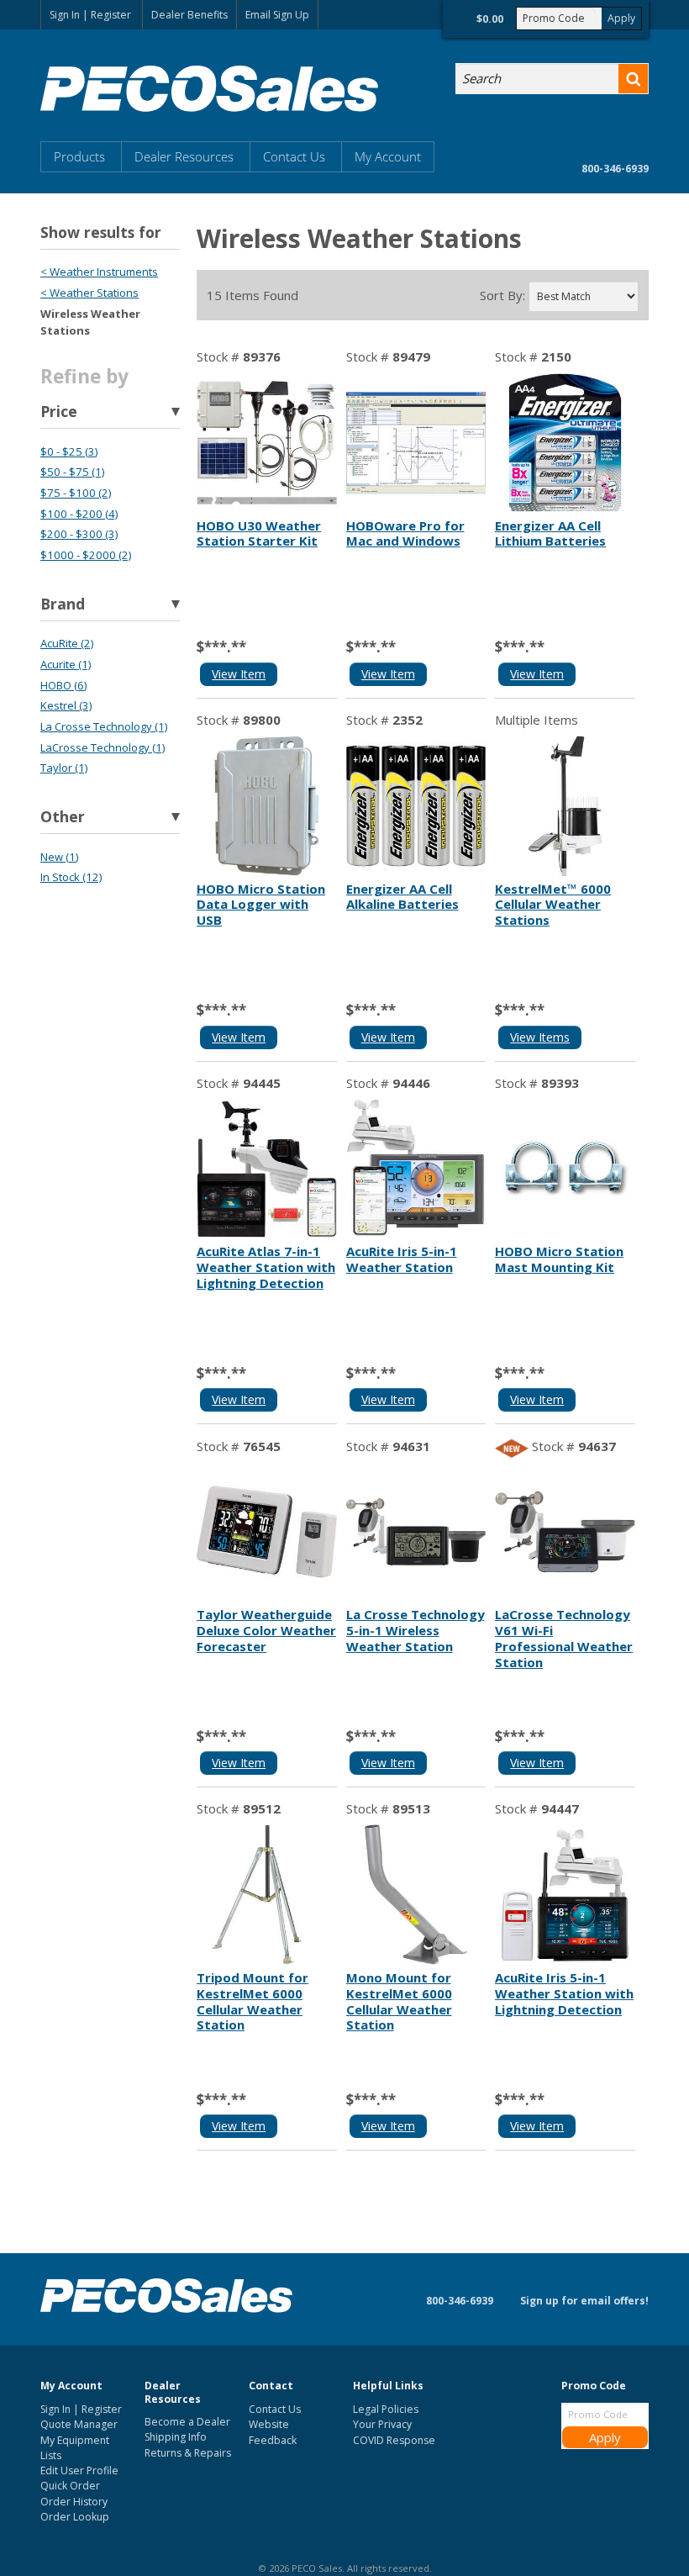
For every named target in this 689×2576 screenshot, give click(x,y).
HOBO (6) (63, 685)
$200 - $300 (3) (79, 534)
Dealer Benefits (189, 15)
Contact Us (294, 156)
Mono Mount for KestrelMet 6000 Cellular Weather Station (399, 2001)
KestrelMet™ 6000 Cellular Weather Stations (553, 905)
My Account (388, 156)
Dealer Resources (184, 156)
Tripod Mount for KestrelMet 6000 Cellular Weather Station (252, 2001)
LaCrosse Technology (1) (103, 747)
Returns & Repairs (188, 2453)
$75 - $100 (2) (76, 493)
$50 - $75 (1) (72, 472)
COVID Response (394, 2440)
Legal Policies (386, 2409)
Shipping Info (176, 2437)
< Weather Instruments (99, 272)
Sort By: (502, 296)
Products (79, 156)
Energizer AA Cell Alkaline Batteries (402, 897)
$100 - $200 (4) (79, 514)
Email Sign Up (277, 15)
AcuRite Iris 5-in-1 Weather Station (402, 1259)
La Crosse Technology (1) (104, 726)
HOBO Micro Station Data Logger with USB (261, 905)
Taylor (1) (64, 768)
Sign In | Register (90, 15)
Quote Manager (79, 2424)
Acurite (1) (66, 664)
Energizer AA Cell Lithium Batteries (550, 533)
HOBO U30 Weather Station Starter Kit (259, 533)
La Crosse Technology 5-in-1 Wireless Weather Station (416, 1630)
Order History (74, 2502)
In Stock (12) (71, 877)
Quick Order (70, 2486)
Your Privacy (382, 2424)
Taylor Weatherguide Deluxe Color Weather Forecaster (266, 1630)
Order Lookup (75, 2517)
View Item (239, 674)
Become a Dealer (187, 2422)
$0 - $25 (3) (69, 451)
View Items (540, 1037)
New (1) (59, 857)
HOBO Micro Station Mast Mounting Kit (559, 1259)
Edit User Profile (79, 2470)
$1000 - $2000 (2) (86, 555)
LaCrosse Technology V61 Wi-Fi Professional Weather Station (564, 1638)
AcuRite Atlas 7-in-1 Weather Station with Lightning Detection (266, 1267)
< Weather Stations (89, 293)
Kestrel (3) (66, 705)
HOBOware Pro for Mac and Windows (405, 533)
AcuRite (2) (67, 643)
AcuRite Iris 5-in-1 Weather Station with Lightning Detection (564, 1993)
